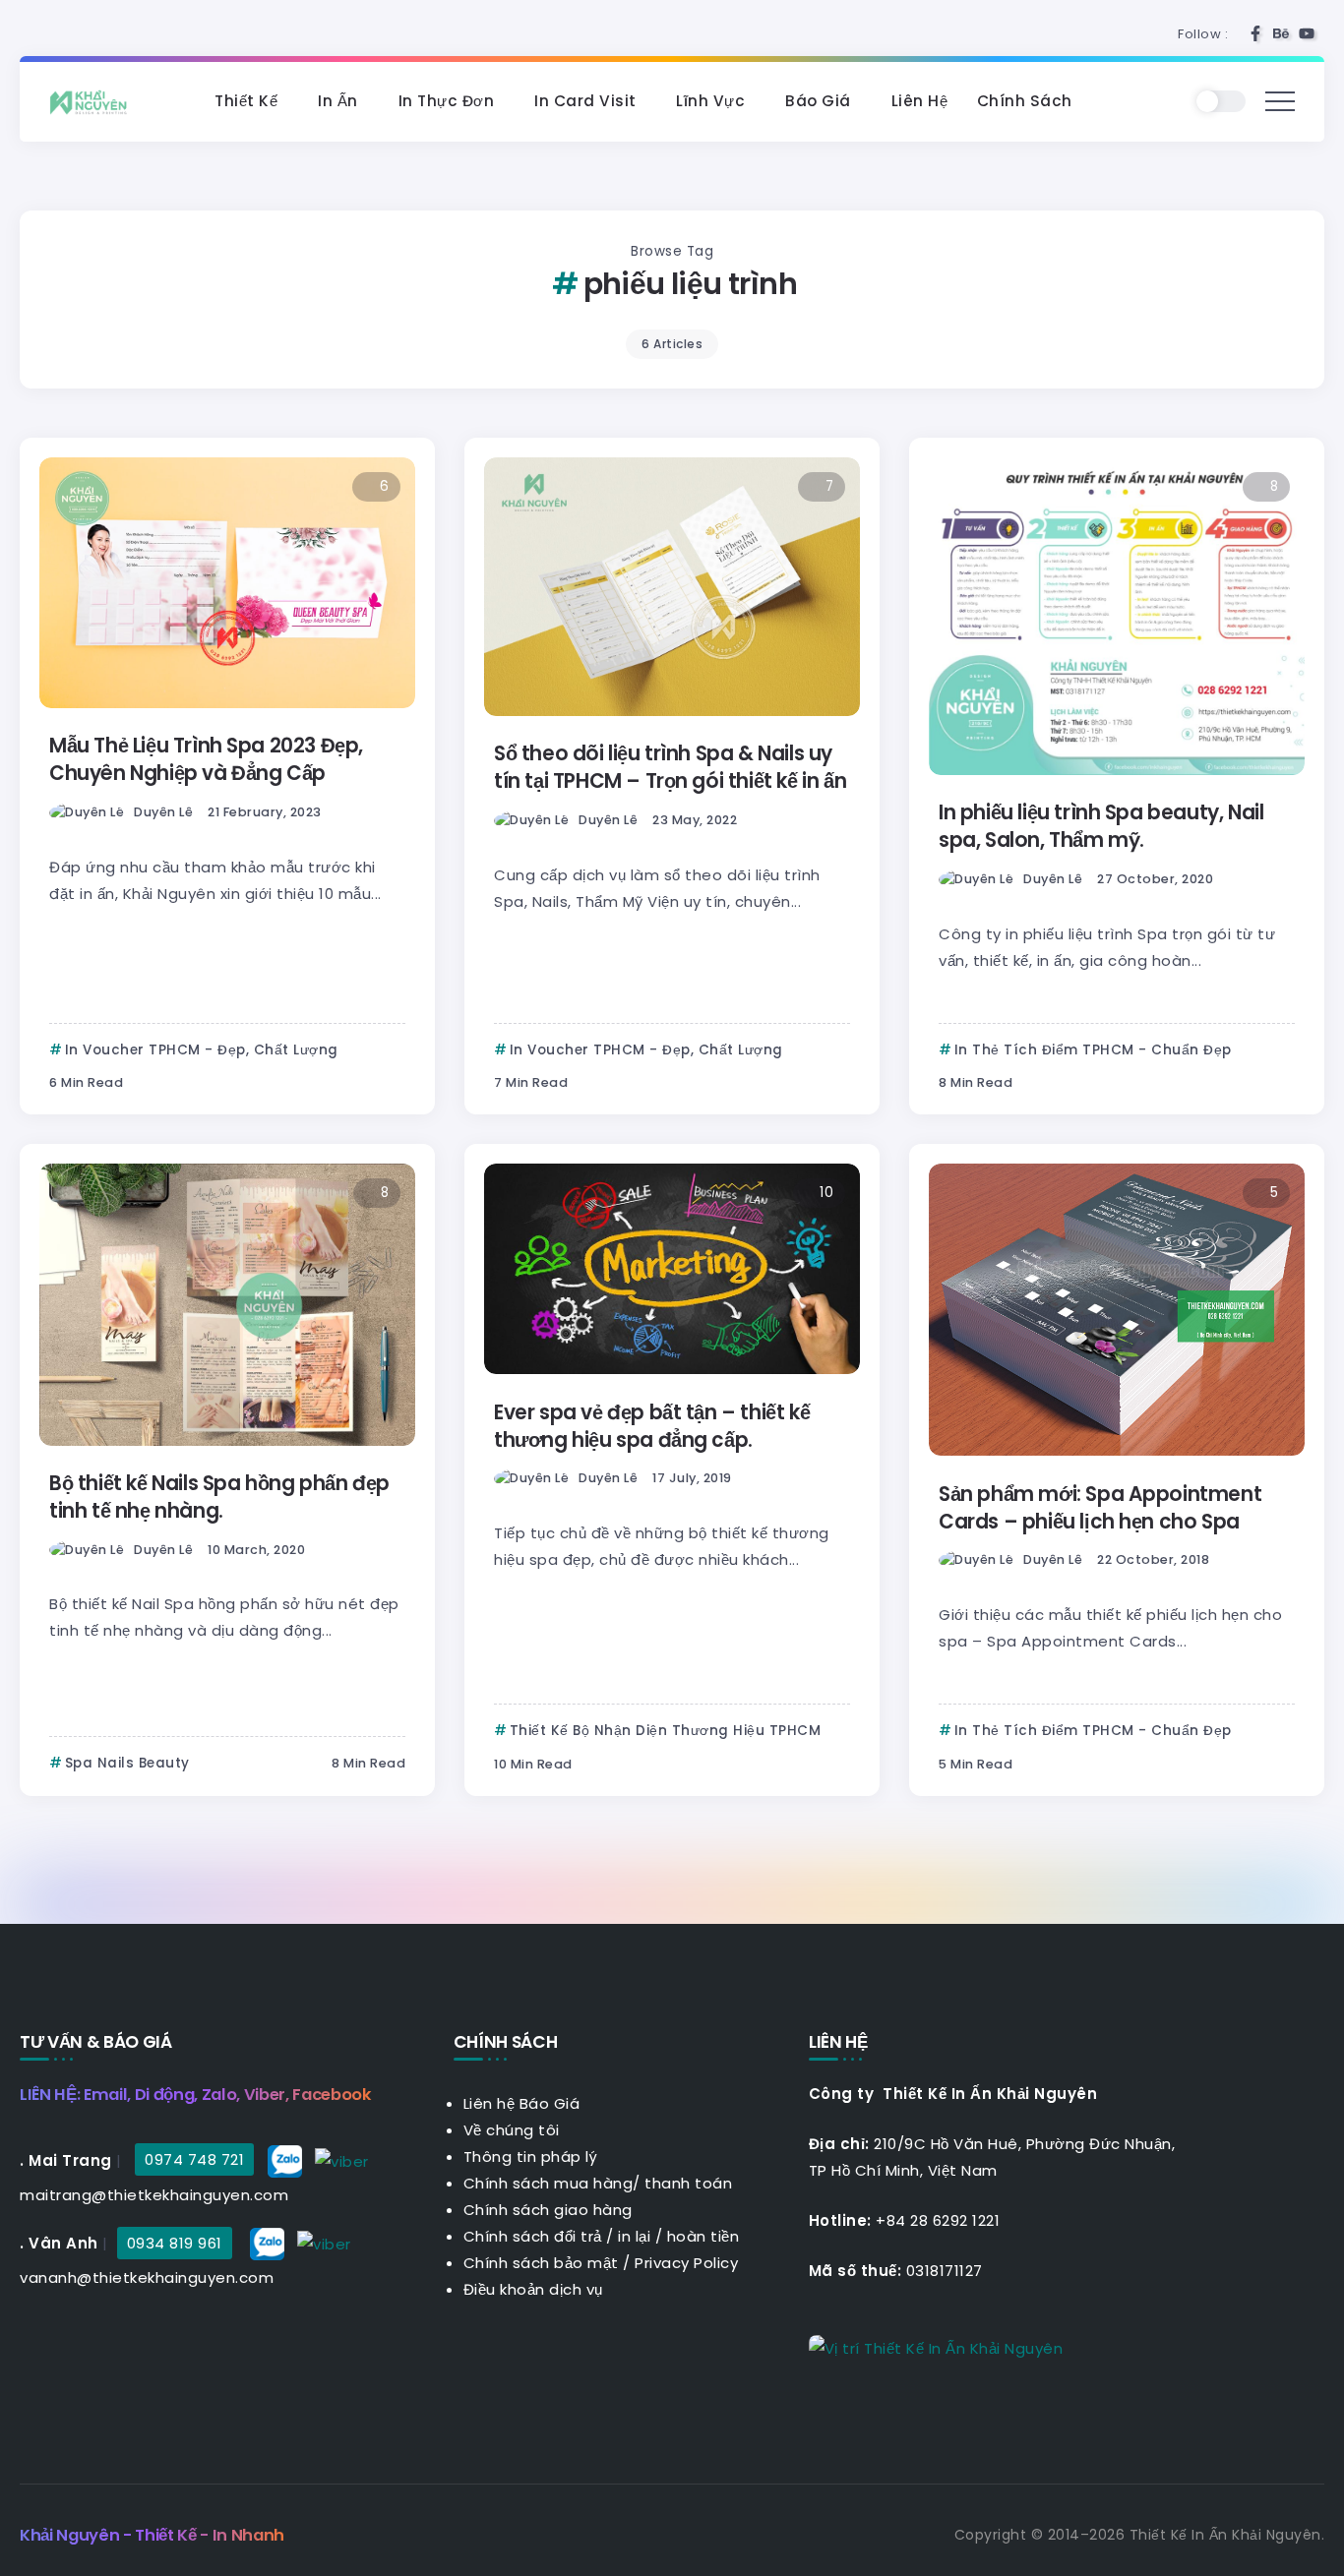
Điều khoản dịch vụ (533, 2289)
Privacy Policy (686, 2263)
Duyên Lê (163, 812)
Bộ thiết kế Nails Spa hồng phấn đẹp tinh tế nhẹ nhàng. (219, 1497)
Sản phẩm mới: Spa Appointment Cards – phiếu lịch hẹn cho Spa (1100, 1508)
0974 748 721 (194, 2159)
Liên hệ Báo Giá (522, 2103)
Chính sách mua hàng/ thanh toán (598, 2183)
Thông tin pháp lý (531, 2157)
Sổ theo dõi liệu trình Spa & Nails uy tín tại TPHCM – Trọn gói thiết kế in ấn (670, 767)
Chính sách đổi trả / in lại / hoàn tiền (602, 2236)
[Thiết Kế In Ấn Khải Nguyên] (93, 101)
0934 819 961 (175, 2243)
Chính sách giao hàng (548, 2210)
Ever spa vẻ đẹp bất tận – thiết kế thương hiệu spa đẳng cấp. (652, 1426)
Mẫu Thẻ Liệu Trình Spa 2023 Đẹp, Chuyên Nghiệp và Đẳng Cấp (206, 759)
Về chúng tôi (512, 2130)
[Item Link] (227, 583)
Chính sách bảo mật (541, 2263)
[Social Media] (1255, 33)
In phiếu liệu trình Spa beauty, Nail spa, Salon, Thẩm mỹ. (1101, 826)
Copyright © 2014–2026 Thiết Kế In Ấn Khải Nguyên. (1140, 2535)
